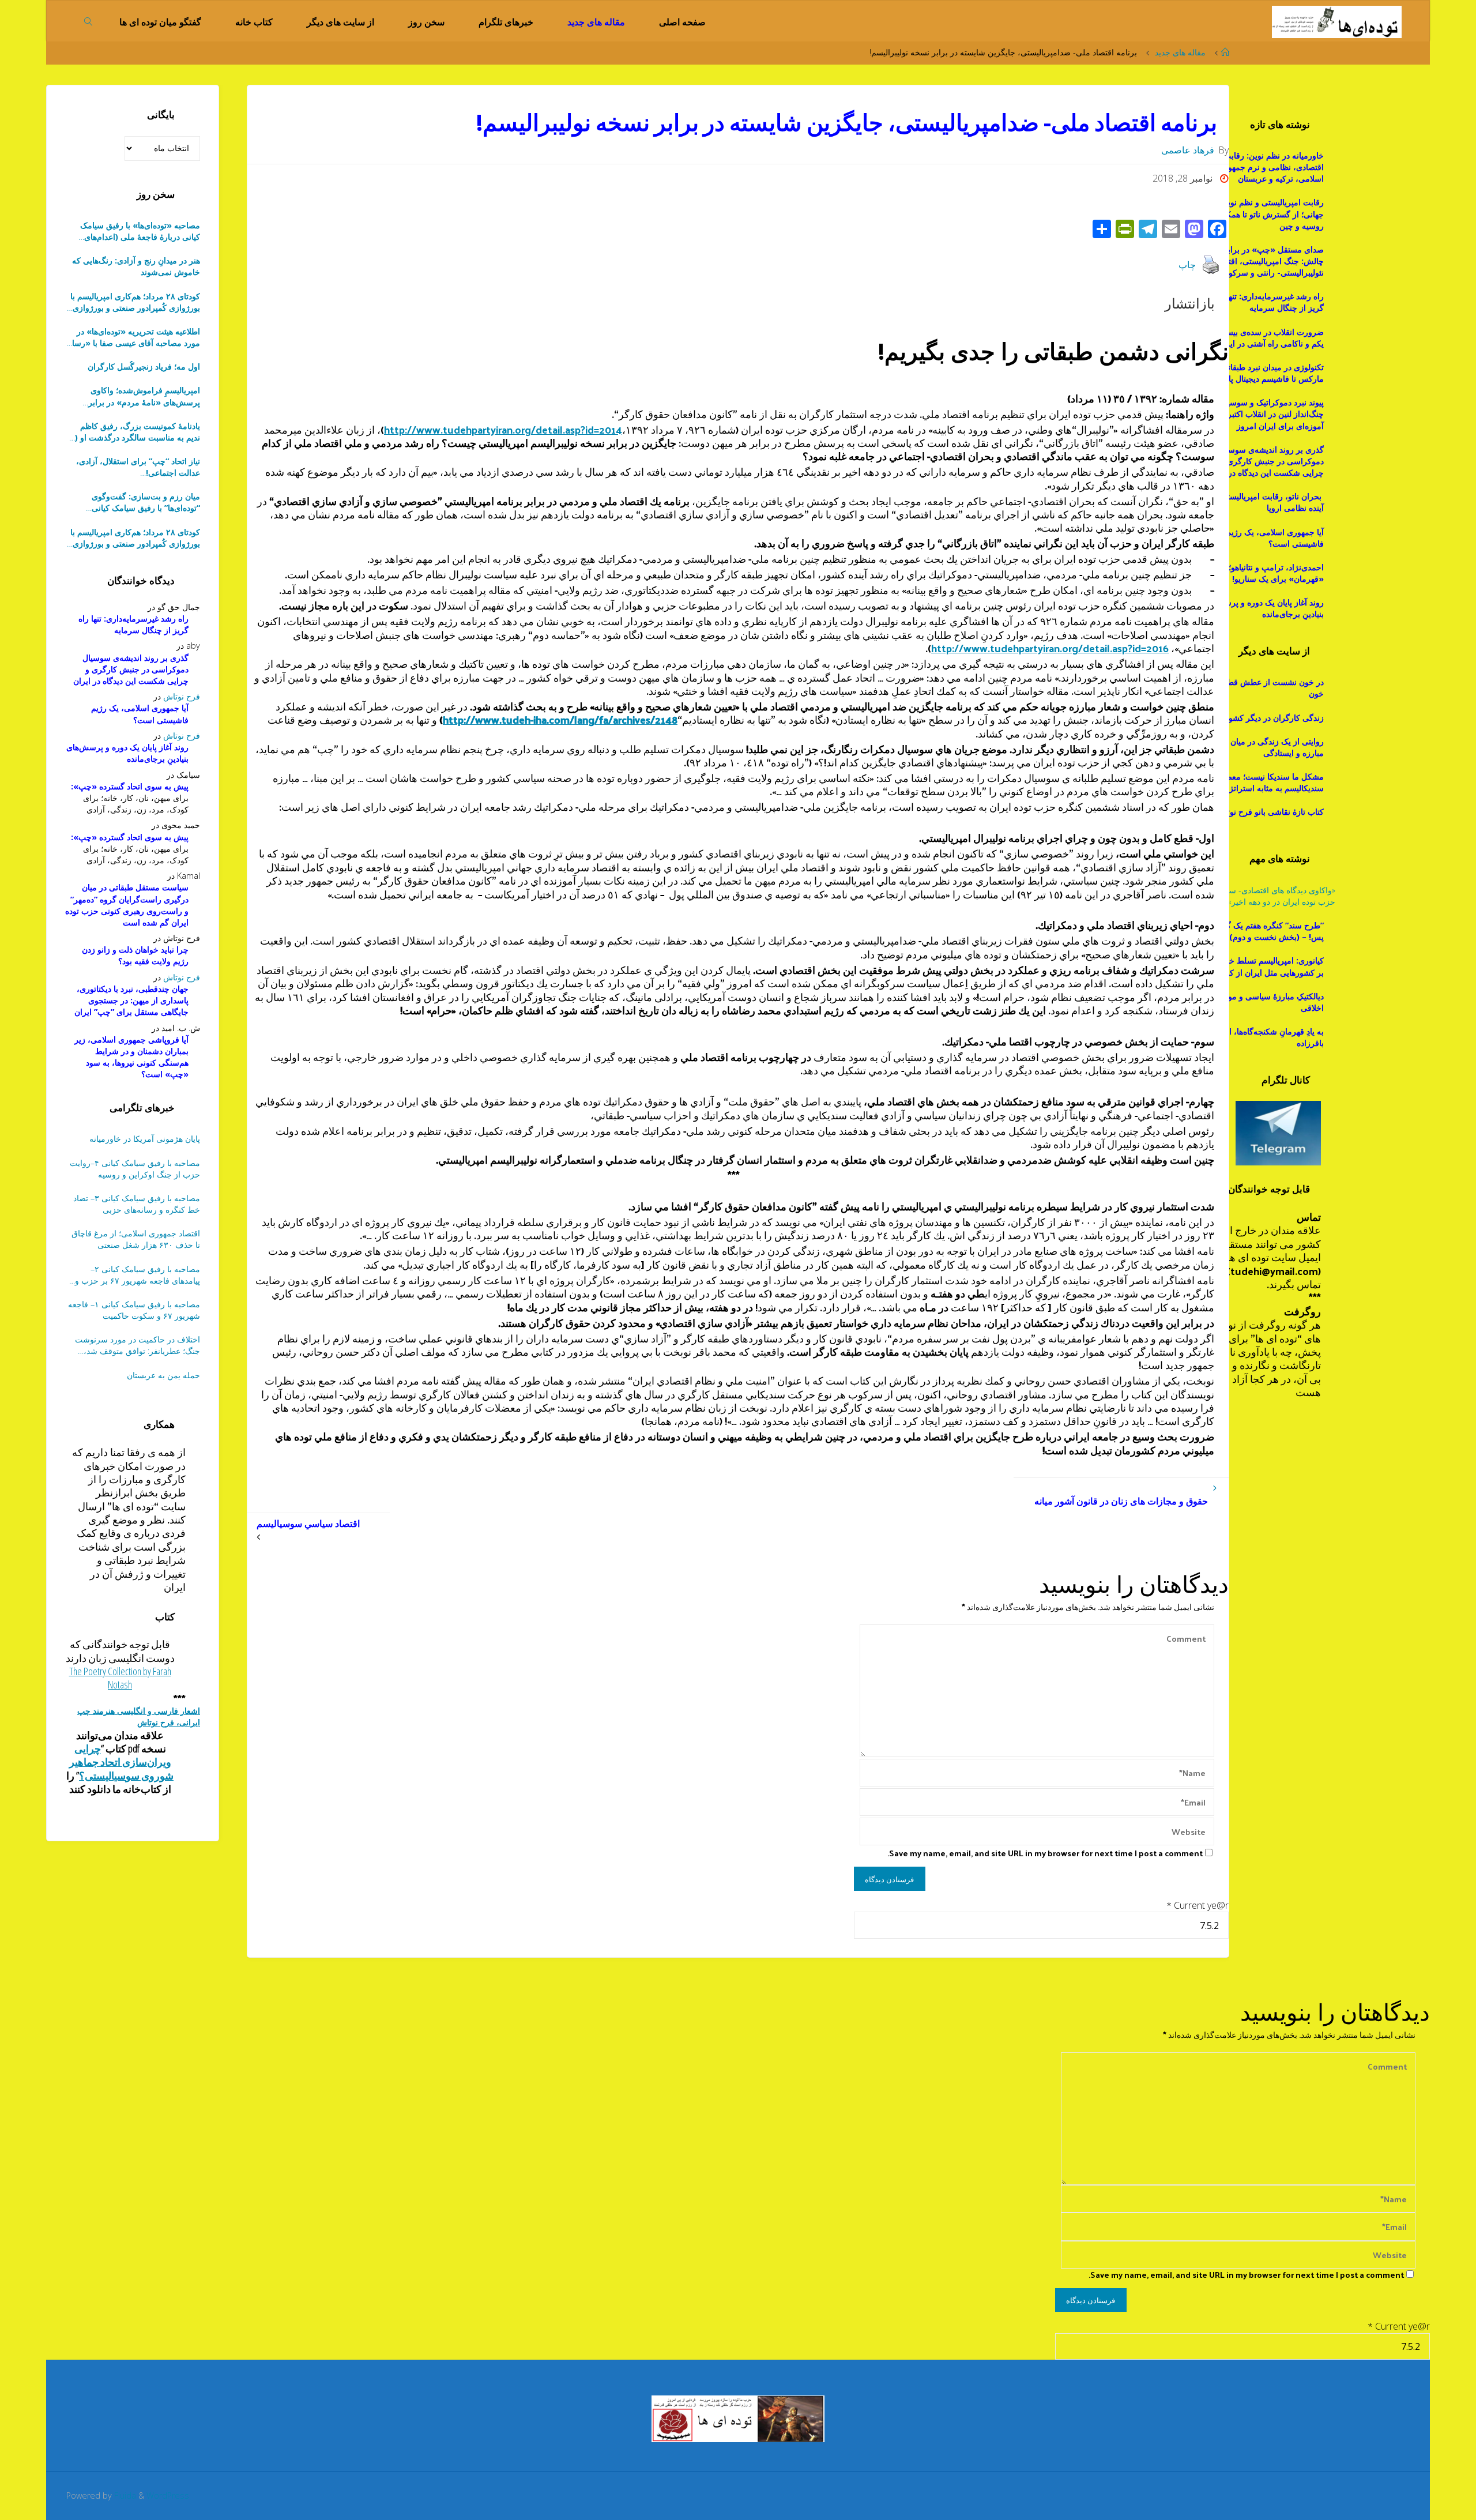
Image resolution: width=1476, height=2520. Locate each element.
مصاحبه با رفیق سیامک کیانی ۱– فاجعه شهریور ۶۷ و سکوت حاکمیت (134, 1310)
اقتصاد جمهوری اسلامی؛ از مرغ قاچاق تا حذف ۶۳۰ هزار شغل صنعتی (136, 1239)
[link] (89, 21)
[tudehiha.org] (1337, 21)
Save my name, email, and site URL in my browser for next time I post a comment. (1045, 1853)
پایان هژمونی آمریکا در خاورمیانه (145, 1139)
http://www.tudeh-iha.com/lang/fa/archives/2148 (560, 719)
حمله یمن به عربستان (163, 1375)
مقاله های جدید (1180, 52)
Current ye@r (1198, 1905)
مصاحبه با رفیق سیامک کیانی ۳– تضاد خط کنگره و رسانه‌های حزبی (137, 1204)
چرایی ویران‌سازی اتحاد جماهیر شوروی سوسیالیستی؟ (122, 1762)
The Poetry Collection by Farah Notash (120, 1678)
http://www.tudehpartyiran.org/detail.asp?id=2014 (503, 429)
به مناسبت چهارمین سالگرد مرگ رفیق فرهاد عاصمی (134, 502)
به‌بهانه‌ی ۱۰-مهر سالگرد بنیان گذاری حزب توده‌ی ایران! (138, 467)
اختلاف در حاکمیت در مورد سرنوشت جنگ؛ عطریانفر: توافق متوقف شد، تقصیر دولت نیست (138, 1345)
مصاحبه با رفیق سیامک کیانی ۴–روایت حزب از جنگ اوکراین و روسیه (135, 1169)
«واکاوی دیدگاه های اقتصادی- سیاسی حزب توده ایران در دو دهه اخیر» (1273, 896)
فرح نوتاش (182, 696)
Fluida (124, 2495)
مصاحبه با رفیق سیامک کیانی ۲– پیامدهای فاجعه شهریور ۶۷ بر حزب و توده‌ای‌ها (138, 1275)
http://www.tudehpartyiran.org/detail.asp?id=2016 (1050, 648)
